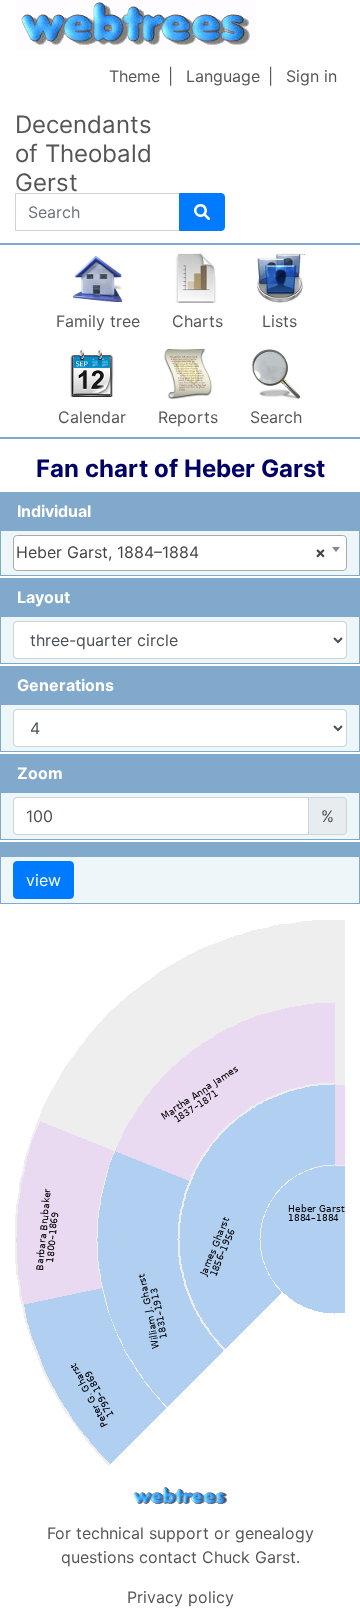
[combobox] (180, 553)
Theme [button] (134, 76)
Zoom (40, 773)
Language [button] (223, 76)
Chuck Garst (249, 1557)
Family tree (98, 321)
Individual (54, 511)
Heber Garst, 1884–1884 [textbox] (171, 552)
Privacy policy (180, 1597)
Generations (65, 685)
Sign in (311, 76)
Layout (43, 597)
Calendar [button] (92, 417)
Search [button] (276, 417)
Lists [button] (279, 321)
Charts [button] (197, 321)
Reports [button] (188, 417)
